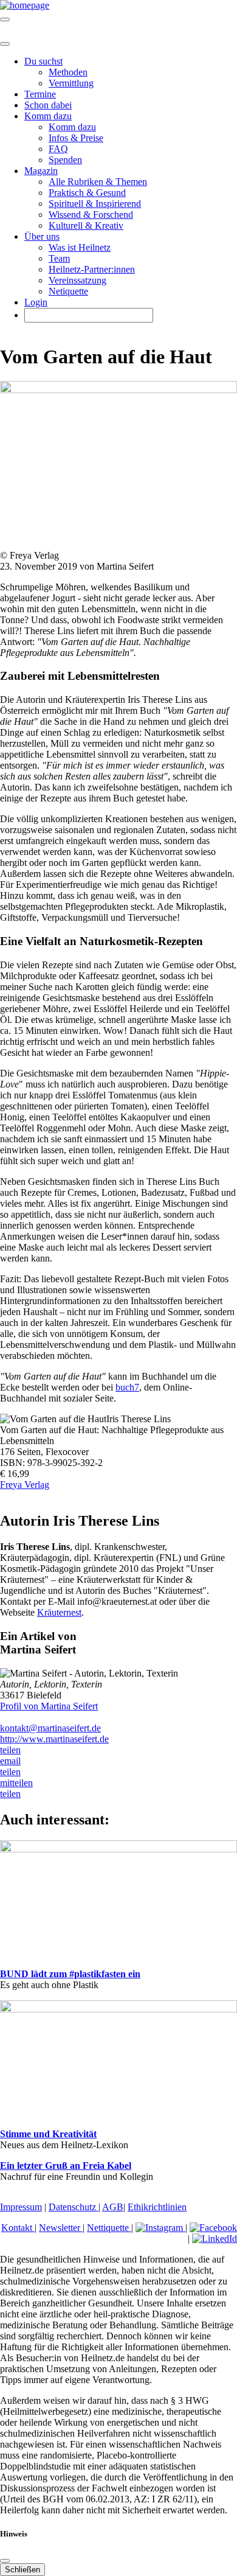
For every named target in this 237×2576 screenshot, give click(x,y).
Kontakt (18, 2228)
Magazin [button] (41, 171)
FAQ (58, 149)
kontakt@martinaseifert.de (50, 1728)
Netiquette (68, 291)
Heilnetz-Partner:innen (92, 269)
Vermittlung (71, 83)
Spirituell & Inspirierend (95, 204)
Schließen (22, 2570)
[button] (10, 1750)
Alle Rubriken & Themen (98, 182)
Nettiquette (109, 2228)
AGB (113, 2207)
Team (59, 258)
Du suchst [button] (43, 61)
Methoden (68, 72)
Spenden (65, 160)
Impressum (21, 2207)
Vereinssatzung (77, 280)
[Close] (5, 44)
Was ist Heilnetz (80, 247)
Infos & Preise (76, 138)
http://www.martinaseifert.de (54, 1739)
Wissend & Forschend (91, 215)
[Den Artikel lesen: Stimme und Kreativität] (118, 2009)
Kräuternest (59, 1612)
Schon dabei (48, 105)
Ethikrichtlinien (157, 2207)
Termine (40, 94)
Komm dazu (72, 127)
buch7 (127, 1387)
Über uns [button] (42, 236)
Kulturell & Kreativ (86, 225)
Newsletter (61, 2228)
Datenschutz (74, 2207)
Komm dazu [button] (48, 116)
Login (36, 302)
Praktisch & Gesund (87, 193)
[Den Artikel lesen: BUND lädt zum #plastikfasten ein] (118, 1849)
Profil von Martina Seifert (49, 1706)
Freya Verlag (25, 1485)
